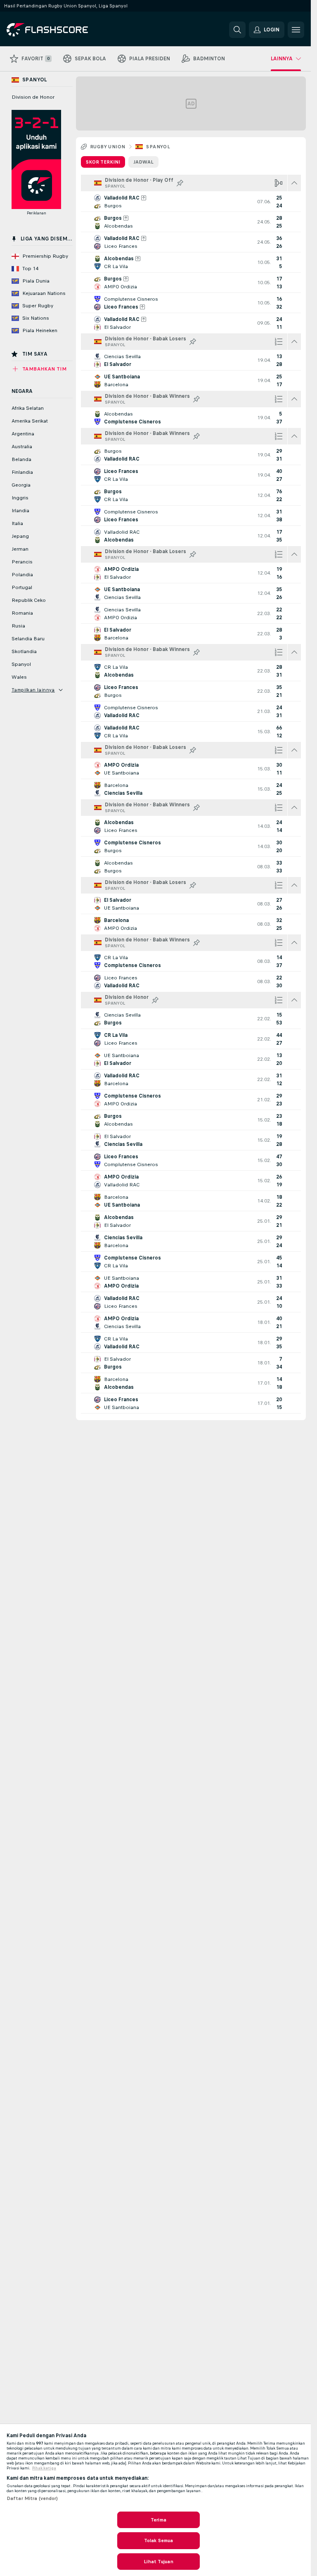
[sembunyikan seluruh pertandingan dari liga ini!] (294, 183)
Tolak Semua (158, 2540)
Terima (158, 2520)
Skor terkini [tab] (103, 162)
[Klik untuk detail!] (191, 202)
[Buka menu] (296, 30)
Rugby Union (108, 147)
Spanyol (158, 147)
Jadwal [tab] (143, 162)
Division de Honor (33, 97)
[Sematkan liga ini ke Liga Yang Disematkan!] (180, 183)
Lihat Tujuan (158, 2562)
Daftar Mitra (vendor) (32, 2498)
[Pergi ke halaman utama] (63, 30)
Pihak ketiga (44, 2468)
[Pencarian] (237, 30)
